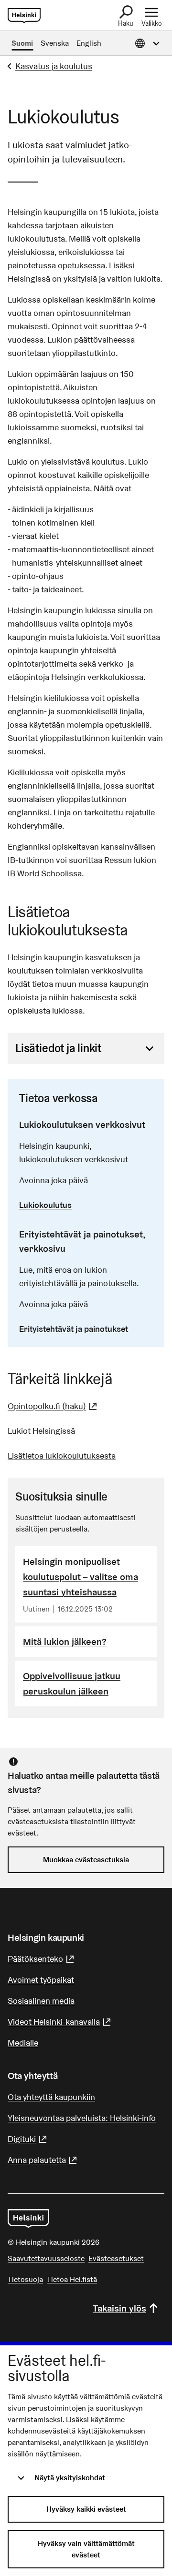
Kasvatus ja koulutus (54, 66)
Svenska (55, 43)
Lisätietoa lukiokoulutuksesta (62, 1455)
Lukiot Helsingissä (41, 1431)
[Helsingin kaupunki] (28, 2219)
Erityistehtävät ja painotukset (74, 1329)
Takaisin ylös (119, 2308)
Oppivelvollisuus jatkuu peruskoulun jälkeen (72, 1684)
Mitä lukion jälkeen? (65, 1642)
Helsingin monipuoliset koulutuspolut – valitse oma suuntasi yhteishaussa (81, 1577)
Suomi (22, 43)
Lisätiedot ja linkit (58, 1048)
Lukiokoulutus (45, 1205)
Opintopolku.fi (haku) (54, 1406)
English (89, 43)
